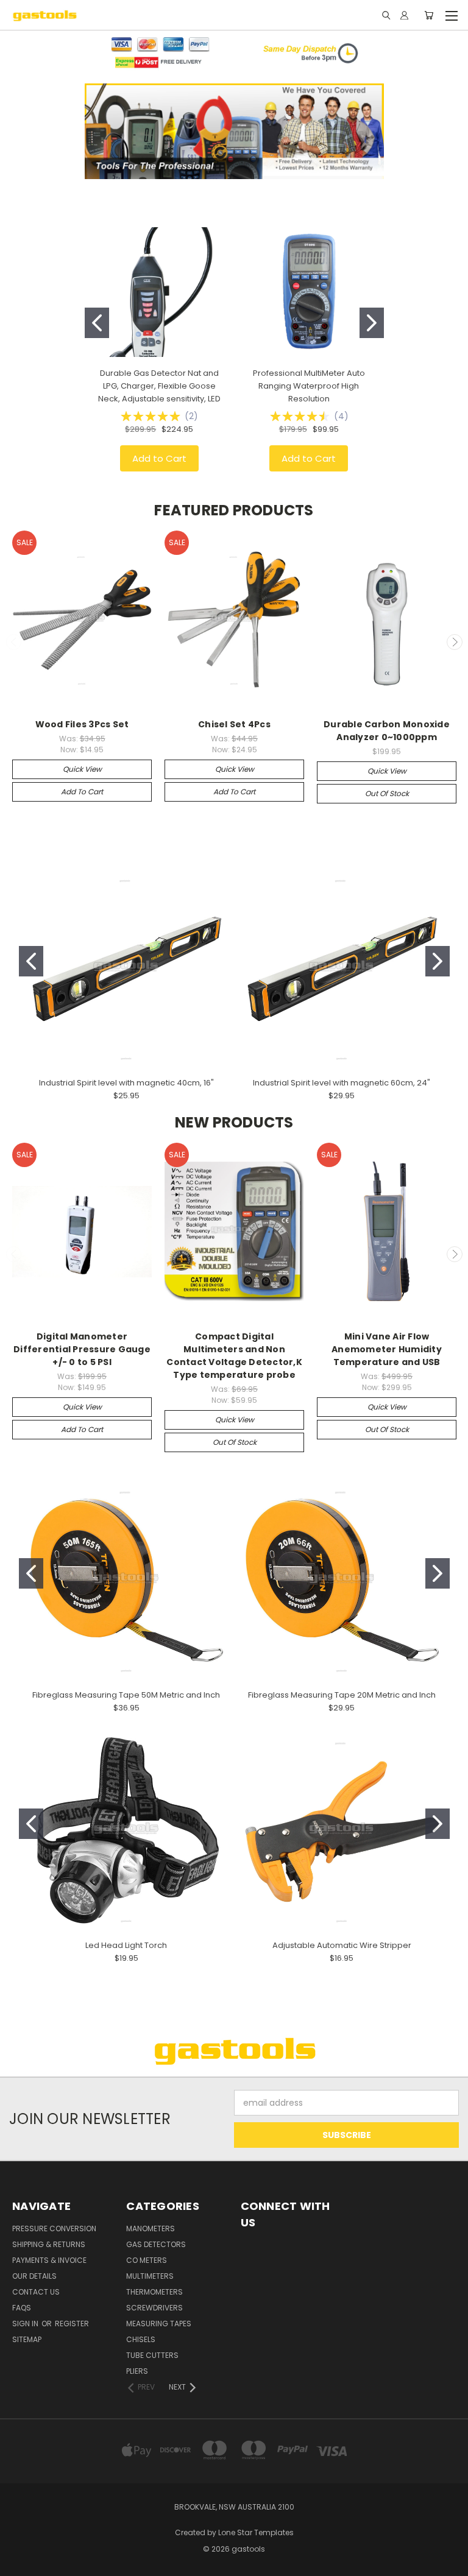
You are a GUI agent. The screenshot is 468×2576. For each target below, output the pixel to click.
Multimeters (150, 2276)
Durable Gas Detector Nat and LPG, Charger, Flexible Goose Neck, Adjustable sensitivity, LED (159, 386)
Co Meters (147, 2260)
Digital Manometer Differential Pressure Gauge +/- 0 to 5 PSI (82, 1349)
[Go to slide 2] (372, 323)
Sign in (26, 2324)
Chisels (141, 2339)
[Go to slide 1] (97, 323)
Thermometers (154, 2292)
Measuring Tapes (159, 2324)
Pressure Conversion (54, 2228)
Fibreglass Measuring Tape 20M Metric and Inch (342, 1695)
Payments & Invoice (49, 2260)
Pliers (137, 2371)
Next (455, 642)
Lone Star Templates (256, 2532)
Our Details (34, 2276)
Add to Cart (159, 458)
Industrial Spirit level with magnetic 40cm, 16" (126, 1083)
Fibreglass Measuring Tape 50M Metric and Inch (126, 1695)
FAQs (22, 2308)
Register (72, 2324)
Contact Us (36, 2292)
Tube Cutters (152, 2355)
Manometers (151, 2228)
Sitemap (27, 2339)
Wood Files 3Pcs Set (82, 724)
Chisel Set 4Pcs (234, 724)
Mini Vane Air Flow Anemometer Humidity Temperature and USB (387, 1349)
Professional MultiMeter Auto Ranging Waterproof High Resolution (309, 386)
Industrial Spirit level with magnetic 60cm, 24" (342, 1083)
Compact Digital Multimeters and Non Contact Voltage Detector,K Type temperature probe (234, 1356)
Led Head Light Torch (126, 1945)
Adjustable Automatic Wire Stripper (342, 1945)
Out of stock (387, 793)
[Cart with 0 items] (429, 15)
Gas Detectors (156, 2244)
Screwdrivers (154, 2308)
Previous (14, 642)
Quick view (82, 769)
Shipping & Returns (49, 2244)
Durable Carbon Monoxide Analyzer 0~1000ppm (387, 731)
